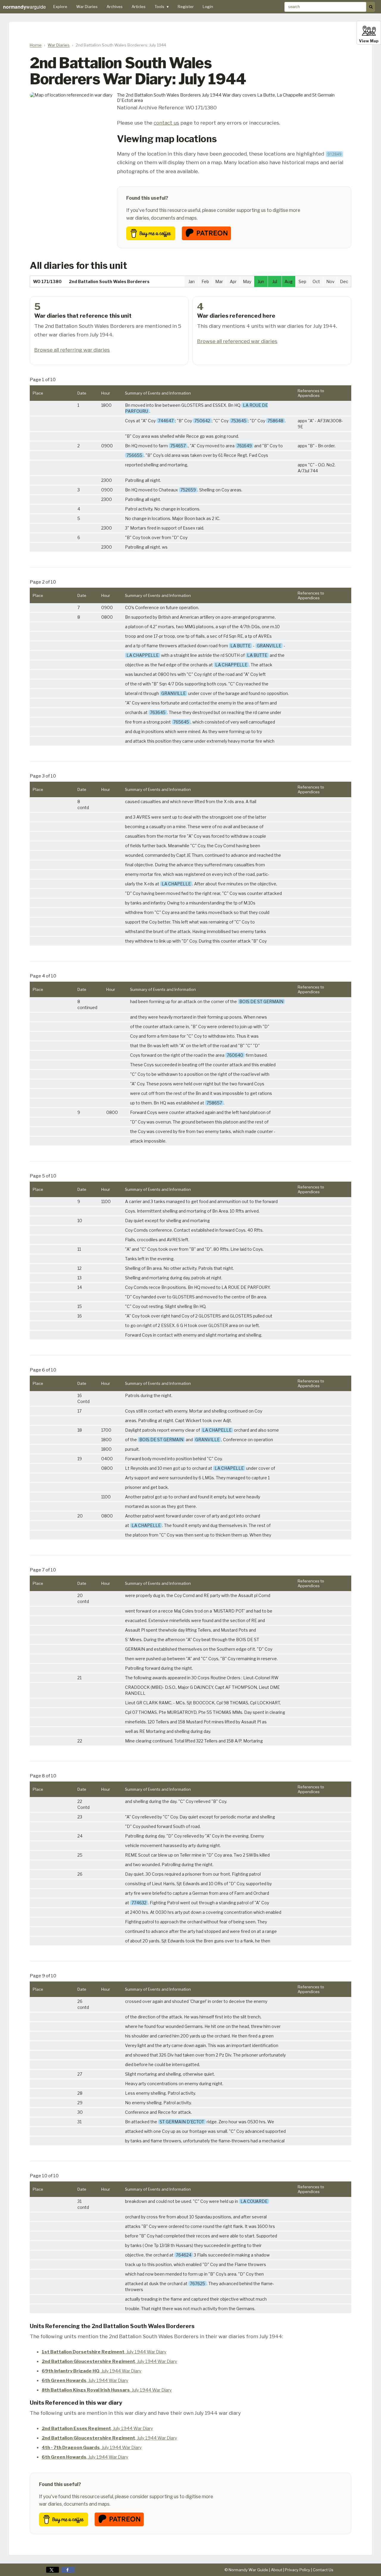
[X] (53, 2570)
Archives (115, 7)
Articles (139, 7)
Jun (261, 281)
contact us (166, 123)
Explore (60, 7)
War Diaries (87, 7)
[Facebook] (68, 2570)
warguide (24, 7)
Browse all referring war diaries (72, 350)
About (277, 2570)
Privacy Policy (298, 2570)
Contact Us (323, 2570)
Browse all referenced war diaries (237, 341)
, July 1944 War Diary (104, 2352)
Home (36, 45)
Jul (275, 281)
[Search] (371, 7)
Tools (162, 7)
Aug (289, 281)
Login (208, 7)
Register (186, 7)
